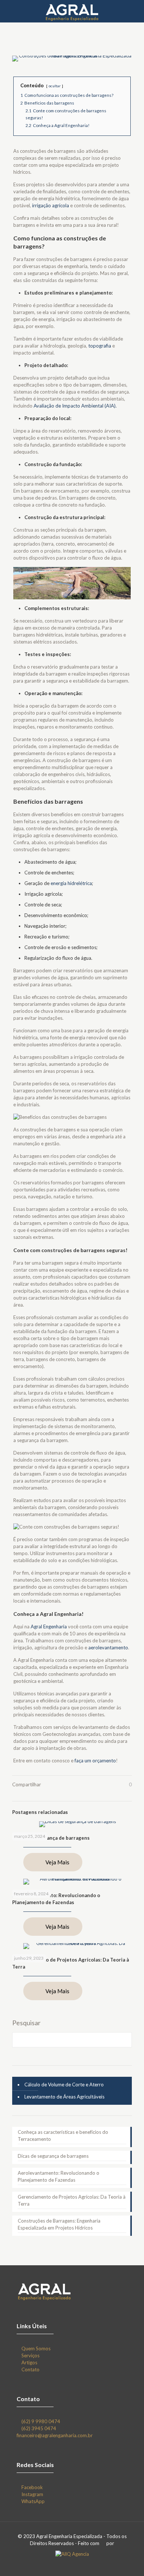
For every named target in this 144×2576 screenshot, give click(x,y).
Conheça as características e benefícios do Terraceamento (63, 2135)
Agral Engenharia (49, 1627)
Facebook (32, 2487)
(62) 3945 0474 (39, 2428)
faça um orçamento (95, 1761)
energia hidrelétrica (71, 883)
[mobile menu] (134, 11)
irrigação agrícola (51, 205)
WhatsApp (33, 2501)
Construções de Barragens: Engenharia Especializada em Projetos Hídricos (59, 2224)
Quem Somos (36, 2348)
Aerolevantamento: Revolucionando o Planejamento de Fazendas (59, 2176)
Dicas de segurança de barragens (51, 1838)
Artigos (29, 2362)
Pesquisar (26, 2023)
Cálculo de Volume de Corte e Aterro (64, 2085)
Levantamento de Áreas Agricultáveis (64, 2097)
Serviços (30, 2355)
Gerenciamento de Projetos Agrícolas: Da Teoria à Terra (72, 2200)
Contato (30, 2369)
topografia (100, 346)
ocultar (55, 86)
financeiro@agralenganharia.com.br (55, 2435)
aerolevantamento (108, 1648)
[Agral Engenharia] (72, 11)
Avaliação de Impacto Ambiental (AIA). (75, 406)
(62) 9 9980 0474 (41, 2421)
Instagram (32, 2494)
